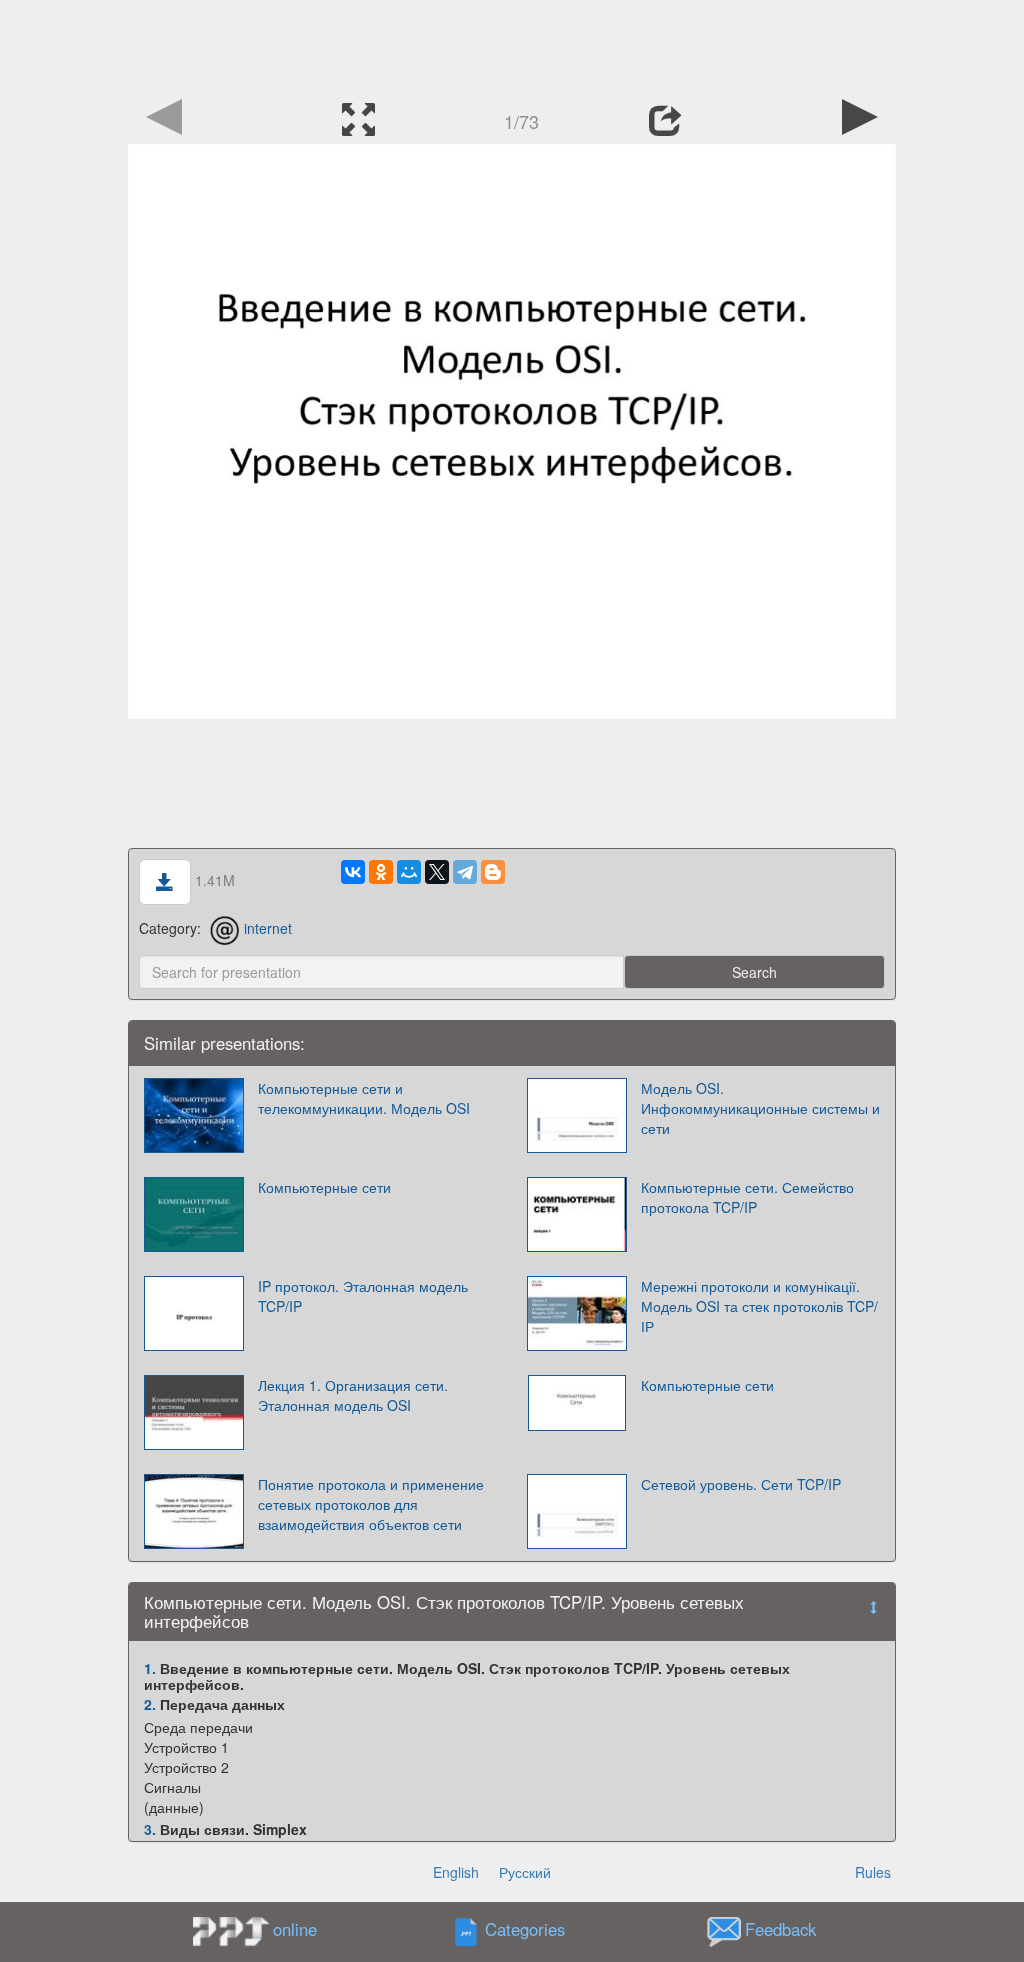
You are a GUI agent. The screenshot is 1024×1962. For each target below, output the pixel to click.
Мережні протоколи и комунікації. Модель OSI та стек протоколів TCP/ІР (759, 1306)
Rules (873, 1872)
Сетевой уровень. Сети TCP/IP (741, 1484)
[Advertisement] (512, 45)
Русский (525, 1872)
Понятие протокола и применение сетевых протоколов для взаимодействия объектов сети (371, 1504)
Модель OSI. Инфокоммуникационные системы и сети (760, 1108)
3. (150, 1829)
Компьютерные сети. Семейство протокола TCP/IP (747, 1197)
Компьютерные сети (324, 1187)
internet (268, 928)
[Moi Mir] (409, 872)
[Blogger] (493, 872)
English (456, 1872)
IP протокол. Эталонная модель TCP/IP (363, 1296)
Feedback (780, 1930)
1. (150, 1668)
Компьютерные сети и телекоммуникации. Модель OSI (364, 1098)
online (295, 1929)
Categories (525, 1930)
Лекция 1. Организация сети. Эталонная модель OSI (353, 1395)
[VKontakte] (353, 872)
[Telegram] (465, 872)
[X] (437, 872)
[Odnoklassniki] (381, 872)
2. (150, 1704)
